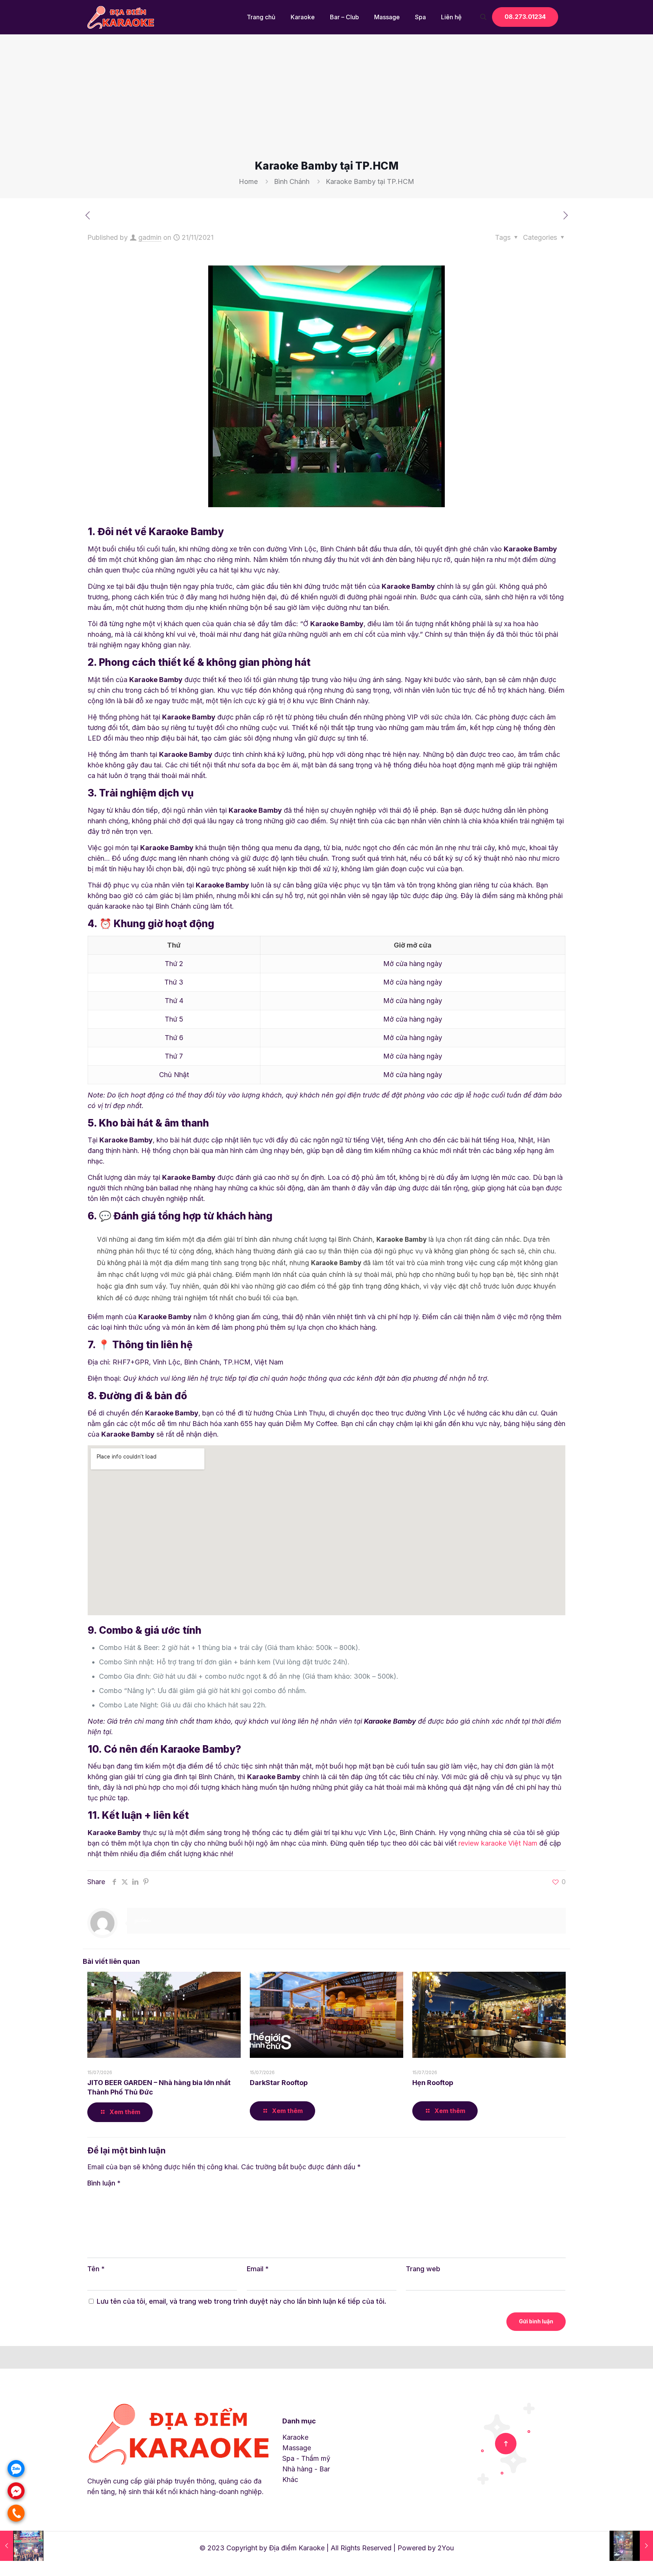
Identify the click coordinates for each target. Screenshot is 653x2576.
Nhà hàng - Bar (306, 2469)
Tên (96, 2269)
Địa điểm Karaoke (297, 2548)
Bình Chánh (292, 181)
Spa (288, 2458)
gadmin (150, 237)
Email (258, 2269)
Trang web (423, 2269)
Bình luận (104, 2183)
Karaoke (295, 2437)
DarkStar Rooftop (279, 2083)
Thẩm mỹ (316, 2458)
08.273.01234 (525, 17)
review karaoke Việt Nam (498, 1843)
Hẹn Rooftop (433, 2083)
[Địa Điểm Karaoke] (121, 17)
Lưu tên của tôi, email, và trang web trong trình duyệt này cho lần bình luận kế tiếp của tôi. (241, 2301)
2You (446, 2548)
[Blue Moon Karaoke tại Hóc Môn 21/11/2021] (631, 2546)
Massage (297, 2448)
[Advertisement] (326, 102)
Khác (290, 2480)
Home (248, 181)
